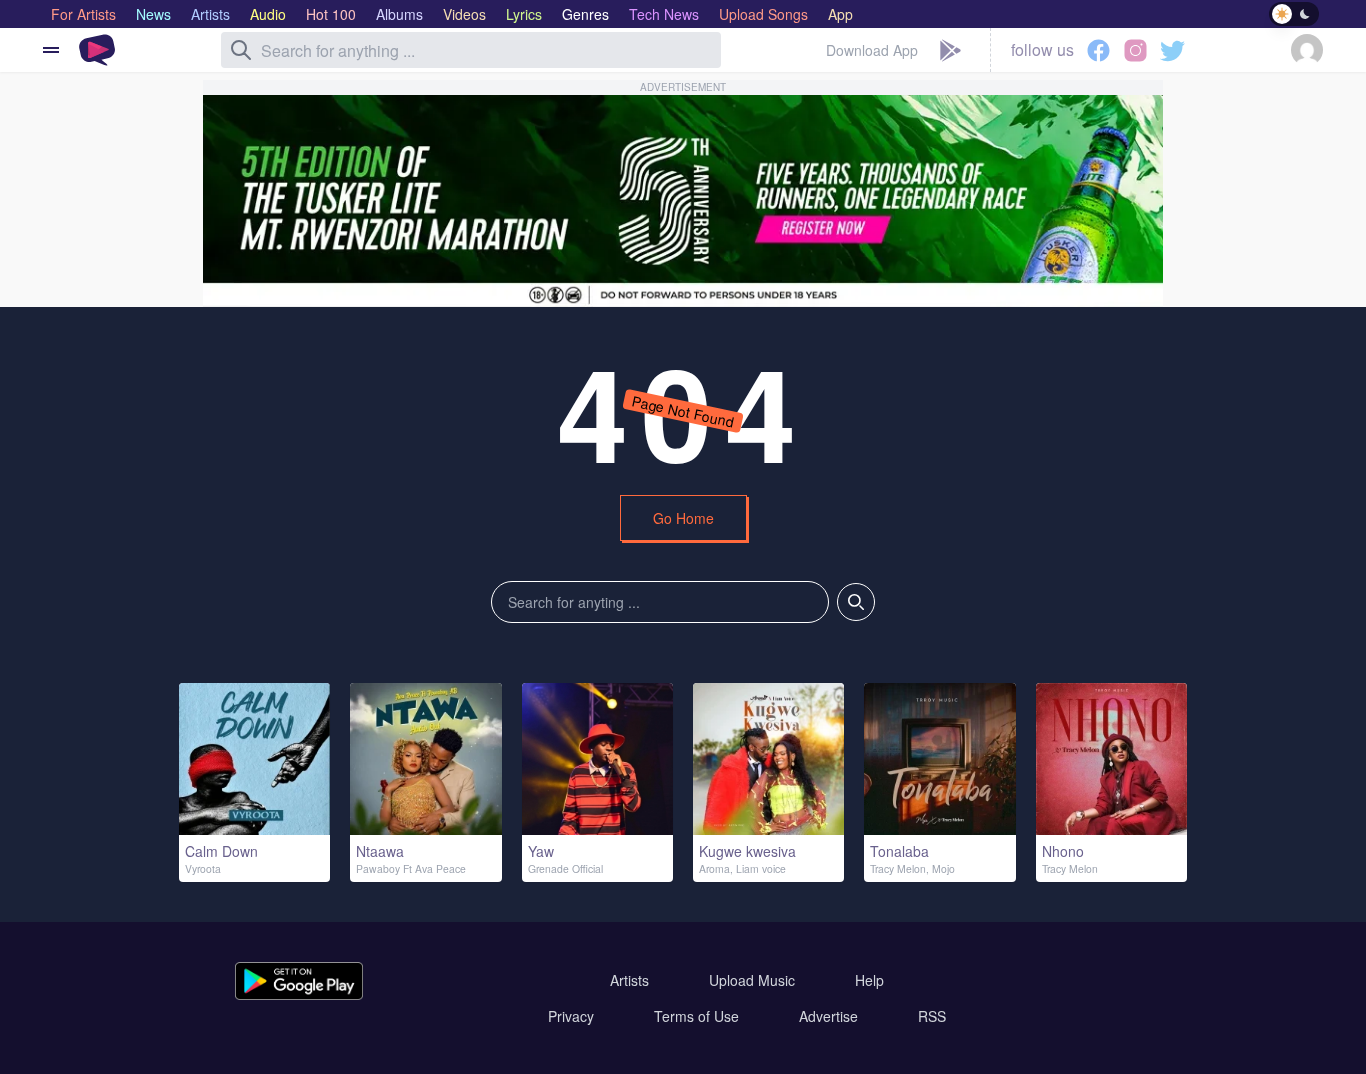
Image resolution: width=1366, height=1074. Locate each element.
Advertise (828, 1016)
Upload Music (752, 980)
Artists (629, 980)
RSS (932, 1016)
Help (869, 980)
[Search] (241, 50)
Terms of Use (696, 1016)
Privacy (571, 1016)
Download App (872, 50)
